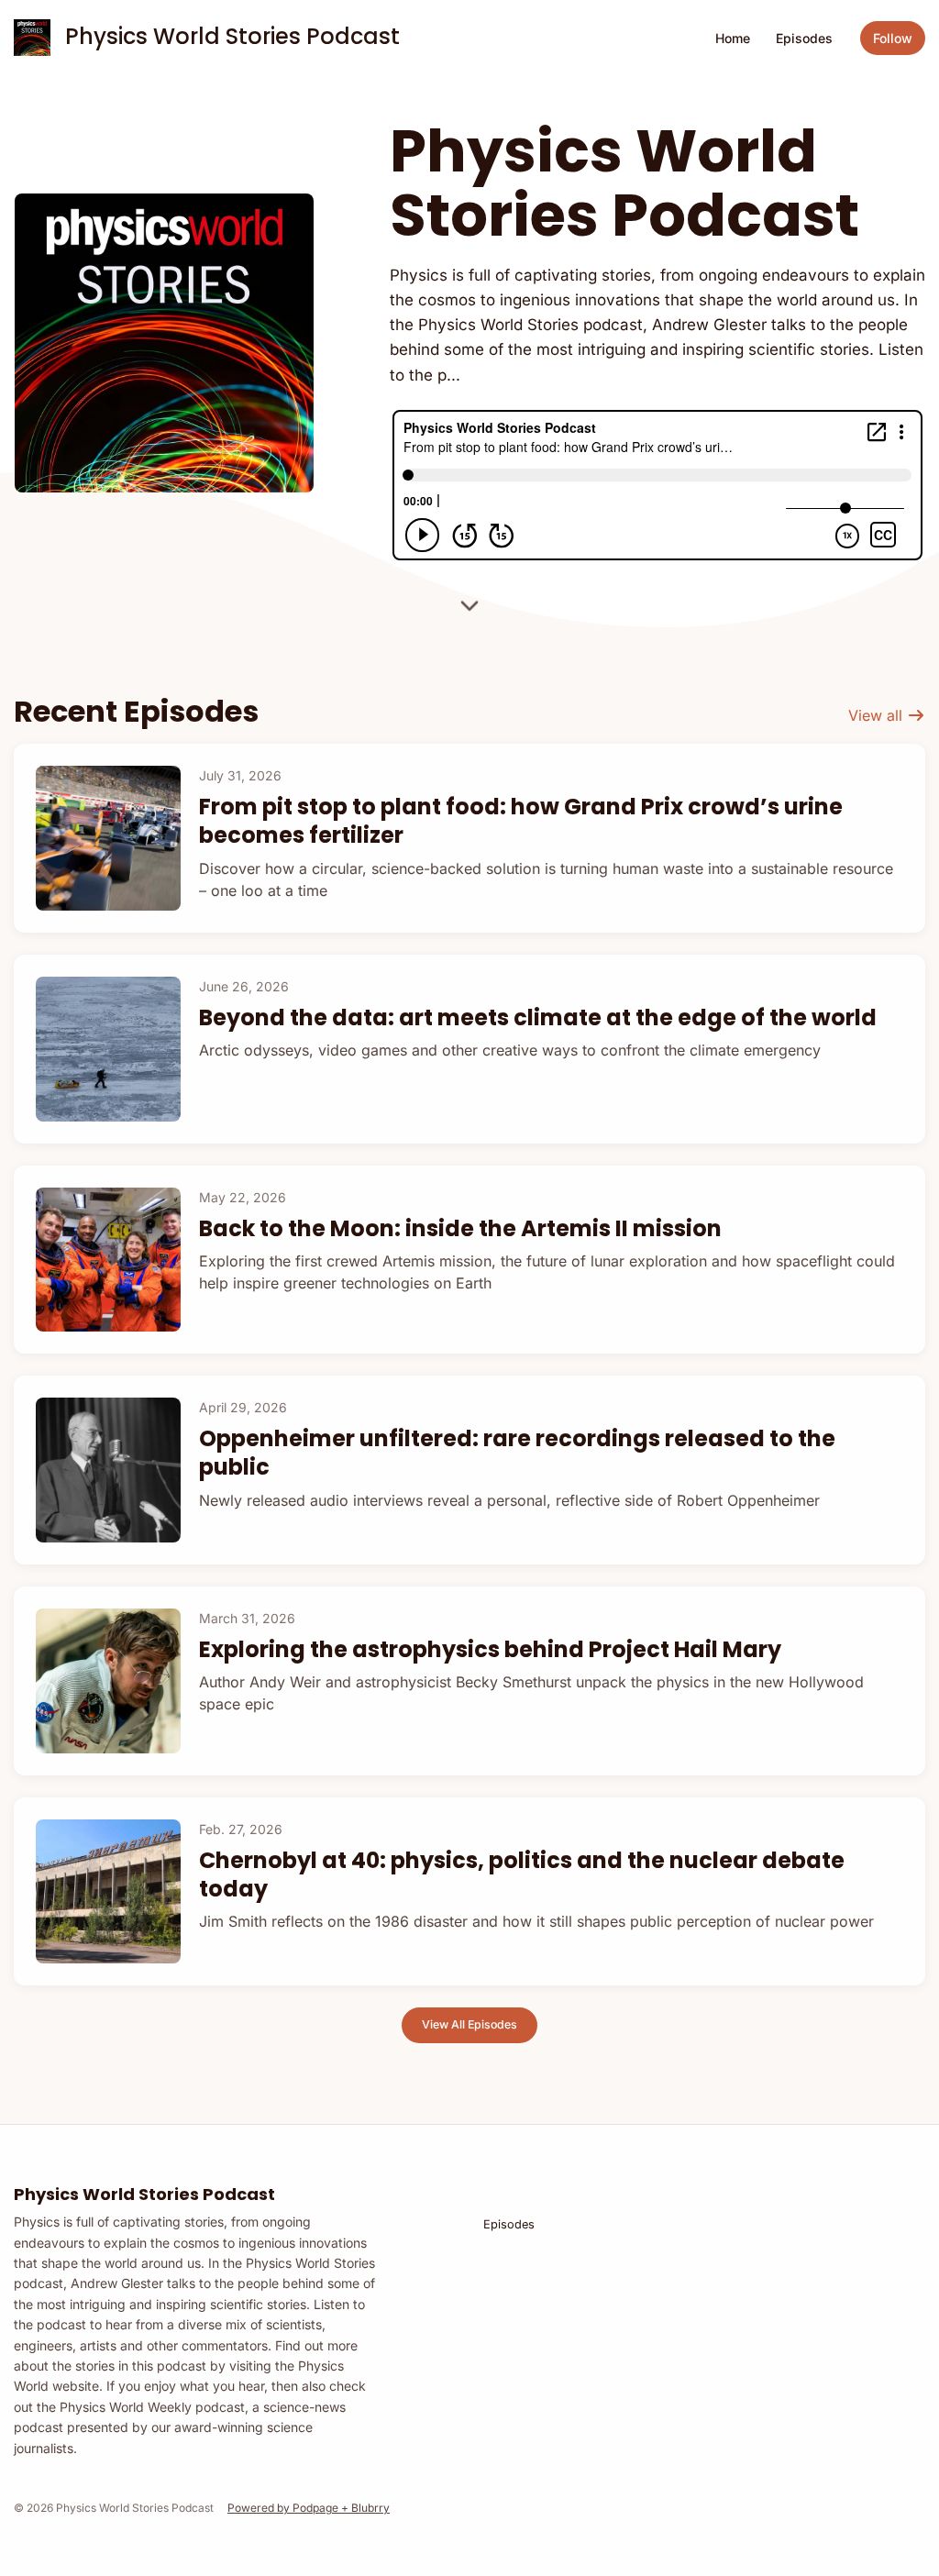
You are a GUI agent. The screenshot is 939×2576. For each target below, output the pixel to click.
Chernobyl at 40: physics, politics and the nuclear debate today (522, 1874)
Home (733, 38)
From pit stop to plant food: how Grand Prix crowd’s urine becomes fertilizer (521, 821)
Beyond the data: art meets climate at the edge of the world (538, 1017)
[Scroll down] (469, 603)
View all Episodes (469, 2024)
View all (878, 715)
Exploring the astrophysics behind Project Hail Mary (490, 1649)
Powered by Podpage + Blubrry (309, 2508)
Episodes (804, 38)
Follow (893, 38)
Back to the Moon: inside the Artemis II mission (460, 1228)
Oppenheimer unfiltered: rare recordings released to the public (517, 1453)
